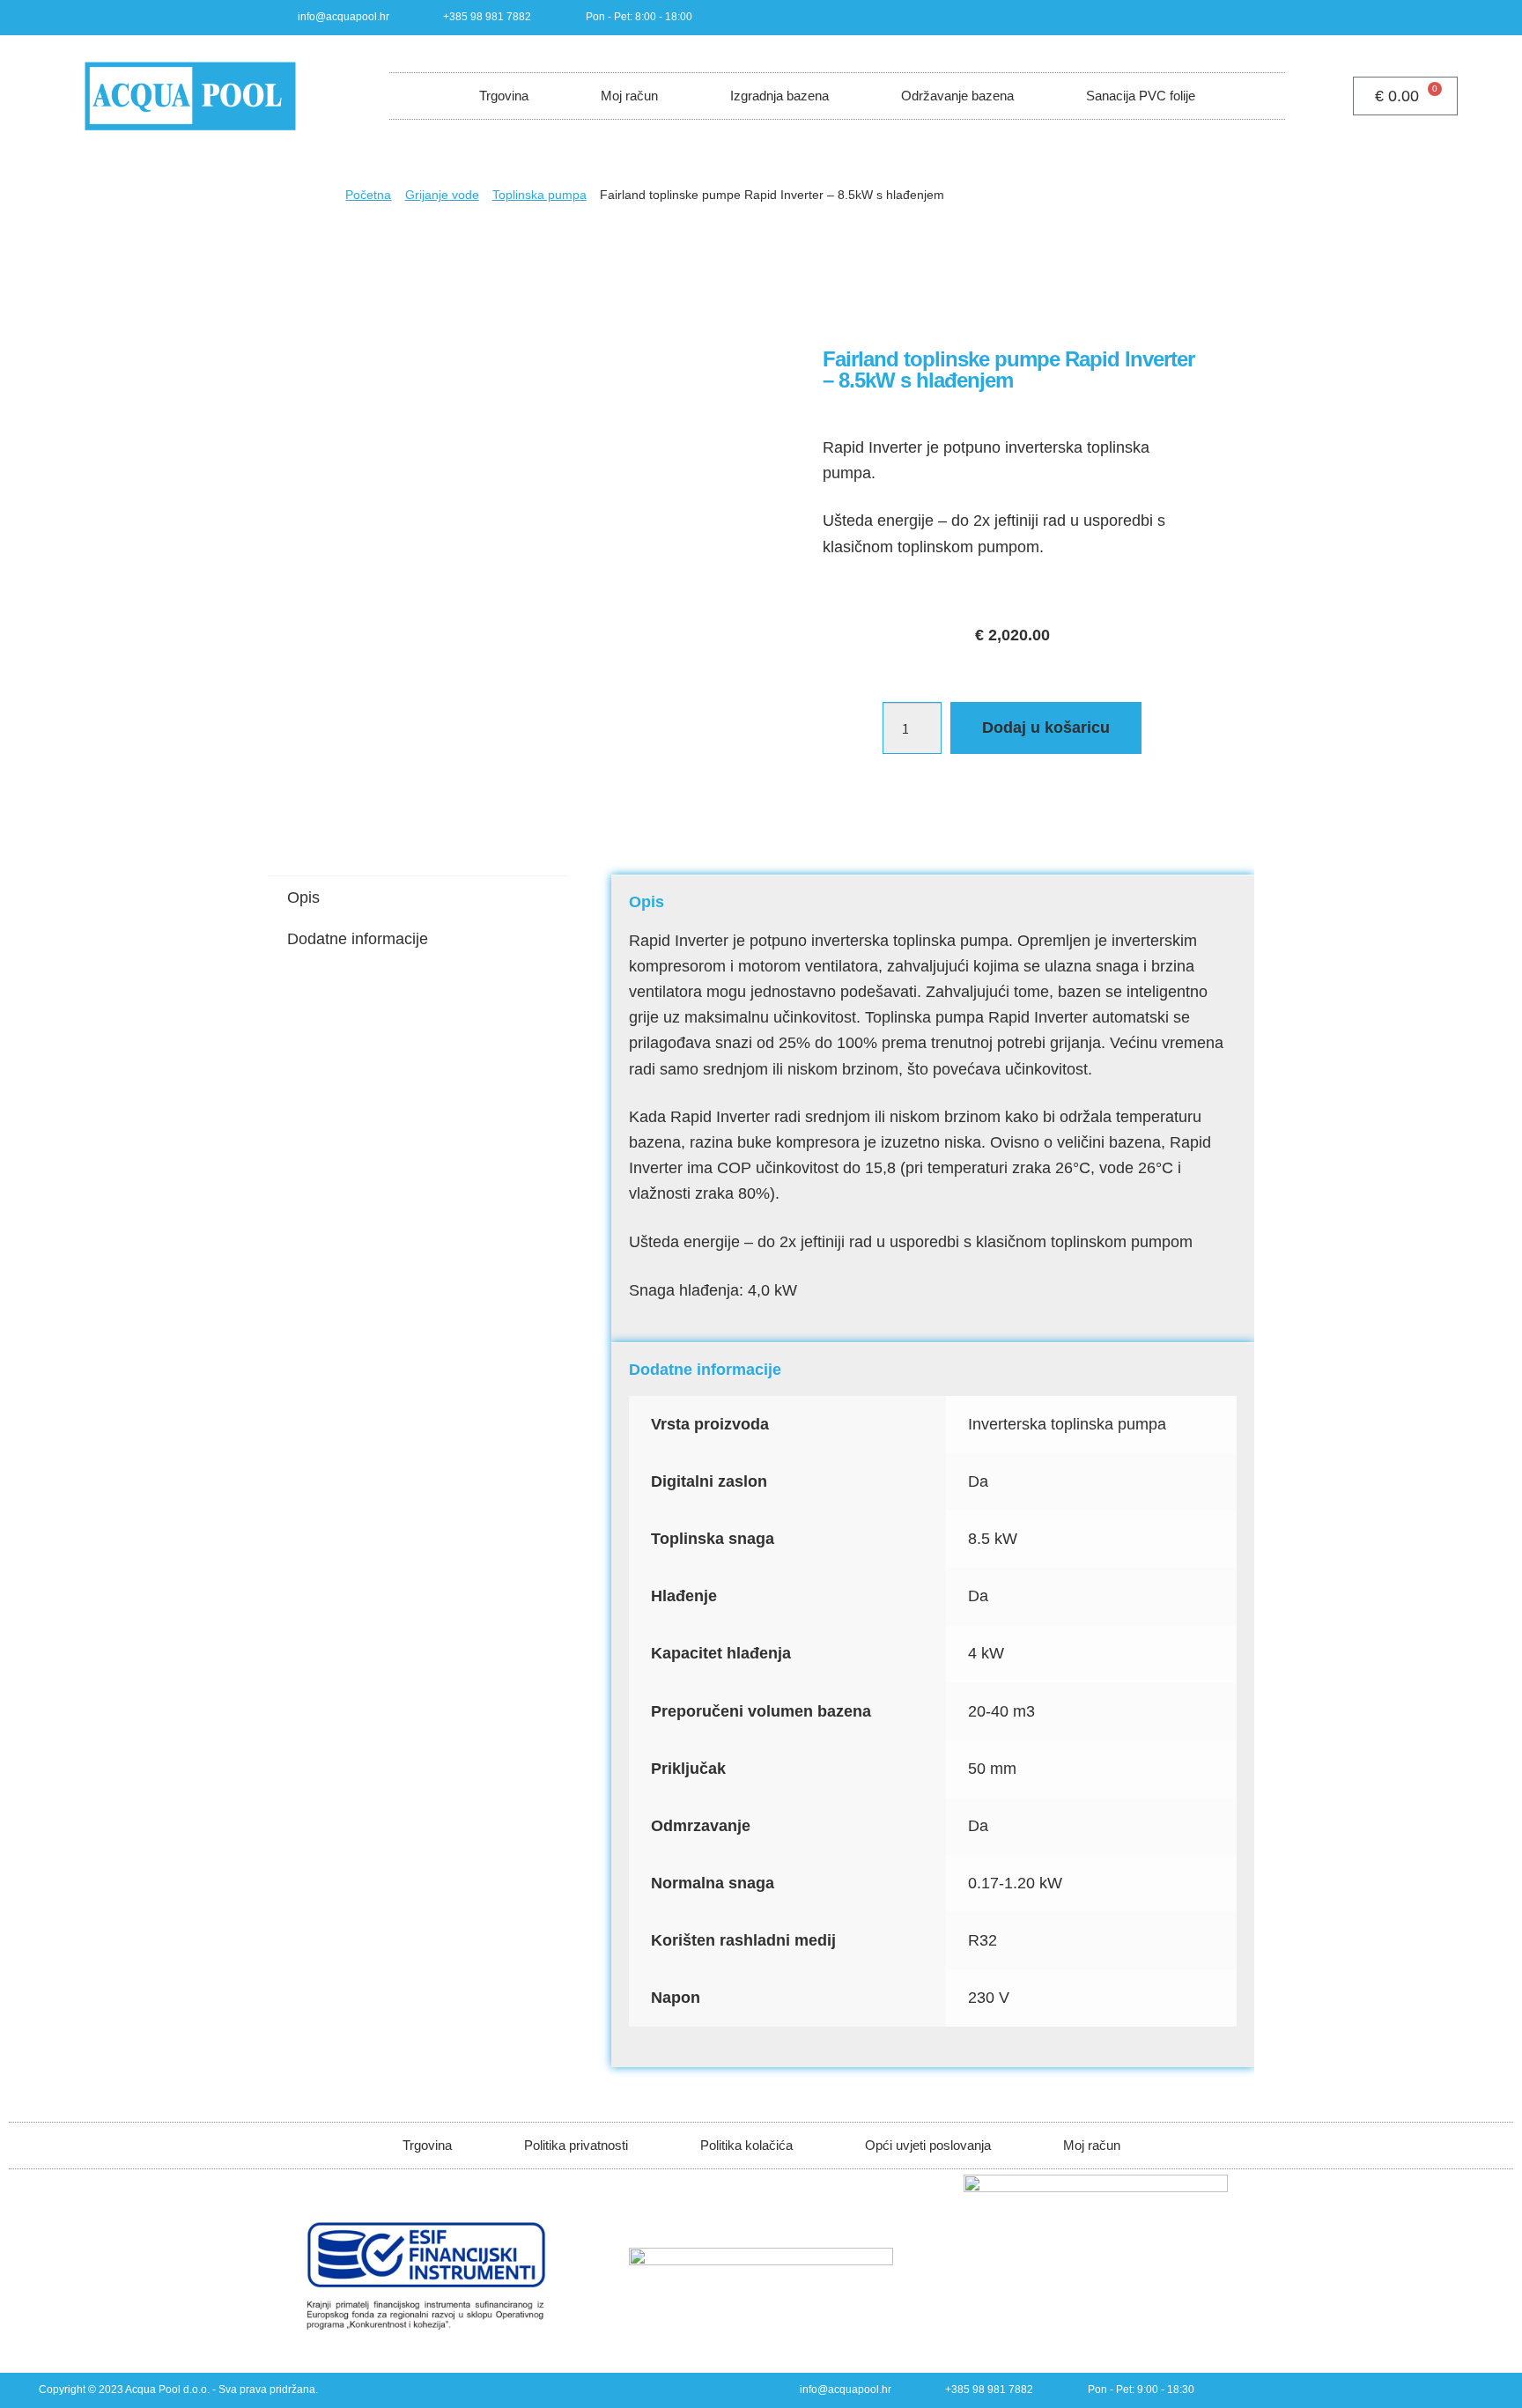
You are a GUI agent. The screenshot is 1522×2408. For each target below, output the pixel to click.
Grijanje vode (442, 195)
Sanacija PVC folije (1141, 96)
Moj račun (629, 96)
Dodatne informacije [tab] (358, 939)
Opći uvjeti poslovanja (928, 2145)
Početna (368, 195)
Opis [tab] (303, 897)
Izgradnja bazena (779, 96)
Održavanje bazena (957, 96)
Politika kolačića (746, 2145)
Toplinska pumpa (539, 195)
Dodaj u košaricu (1046, 728)
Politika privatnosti (576, 2145)
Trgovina (504, 96)
